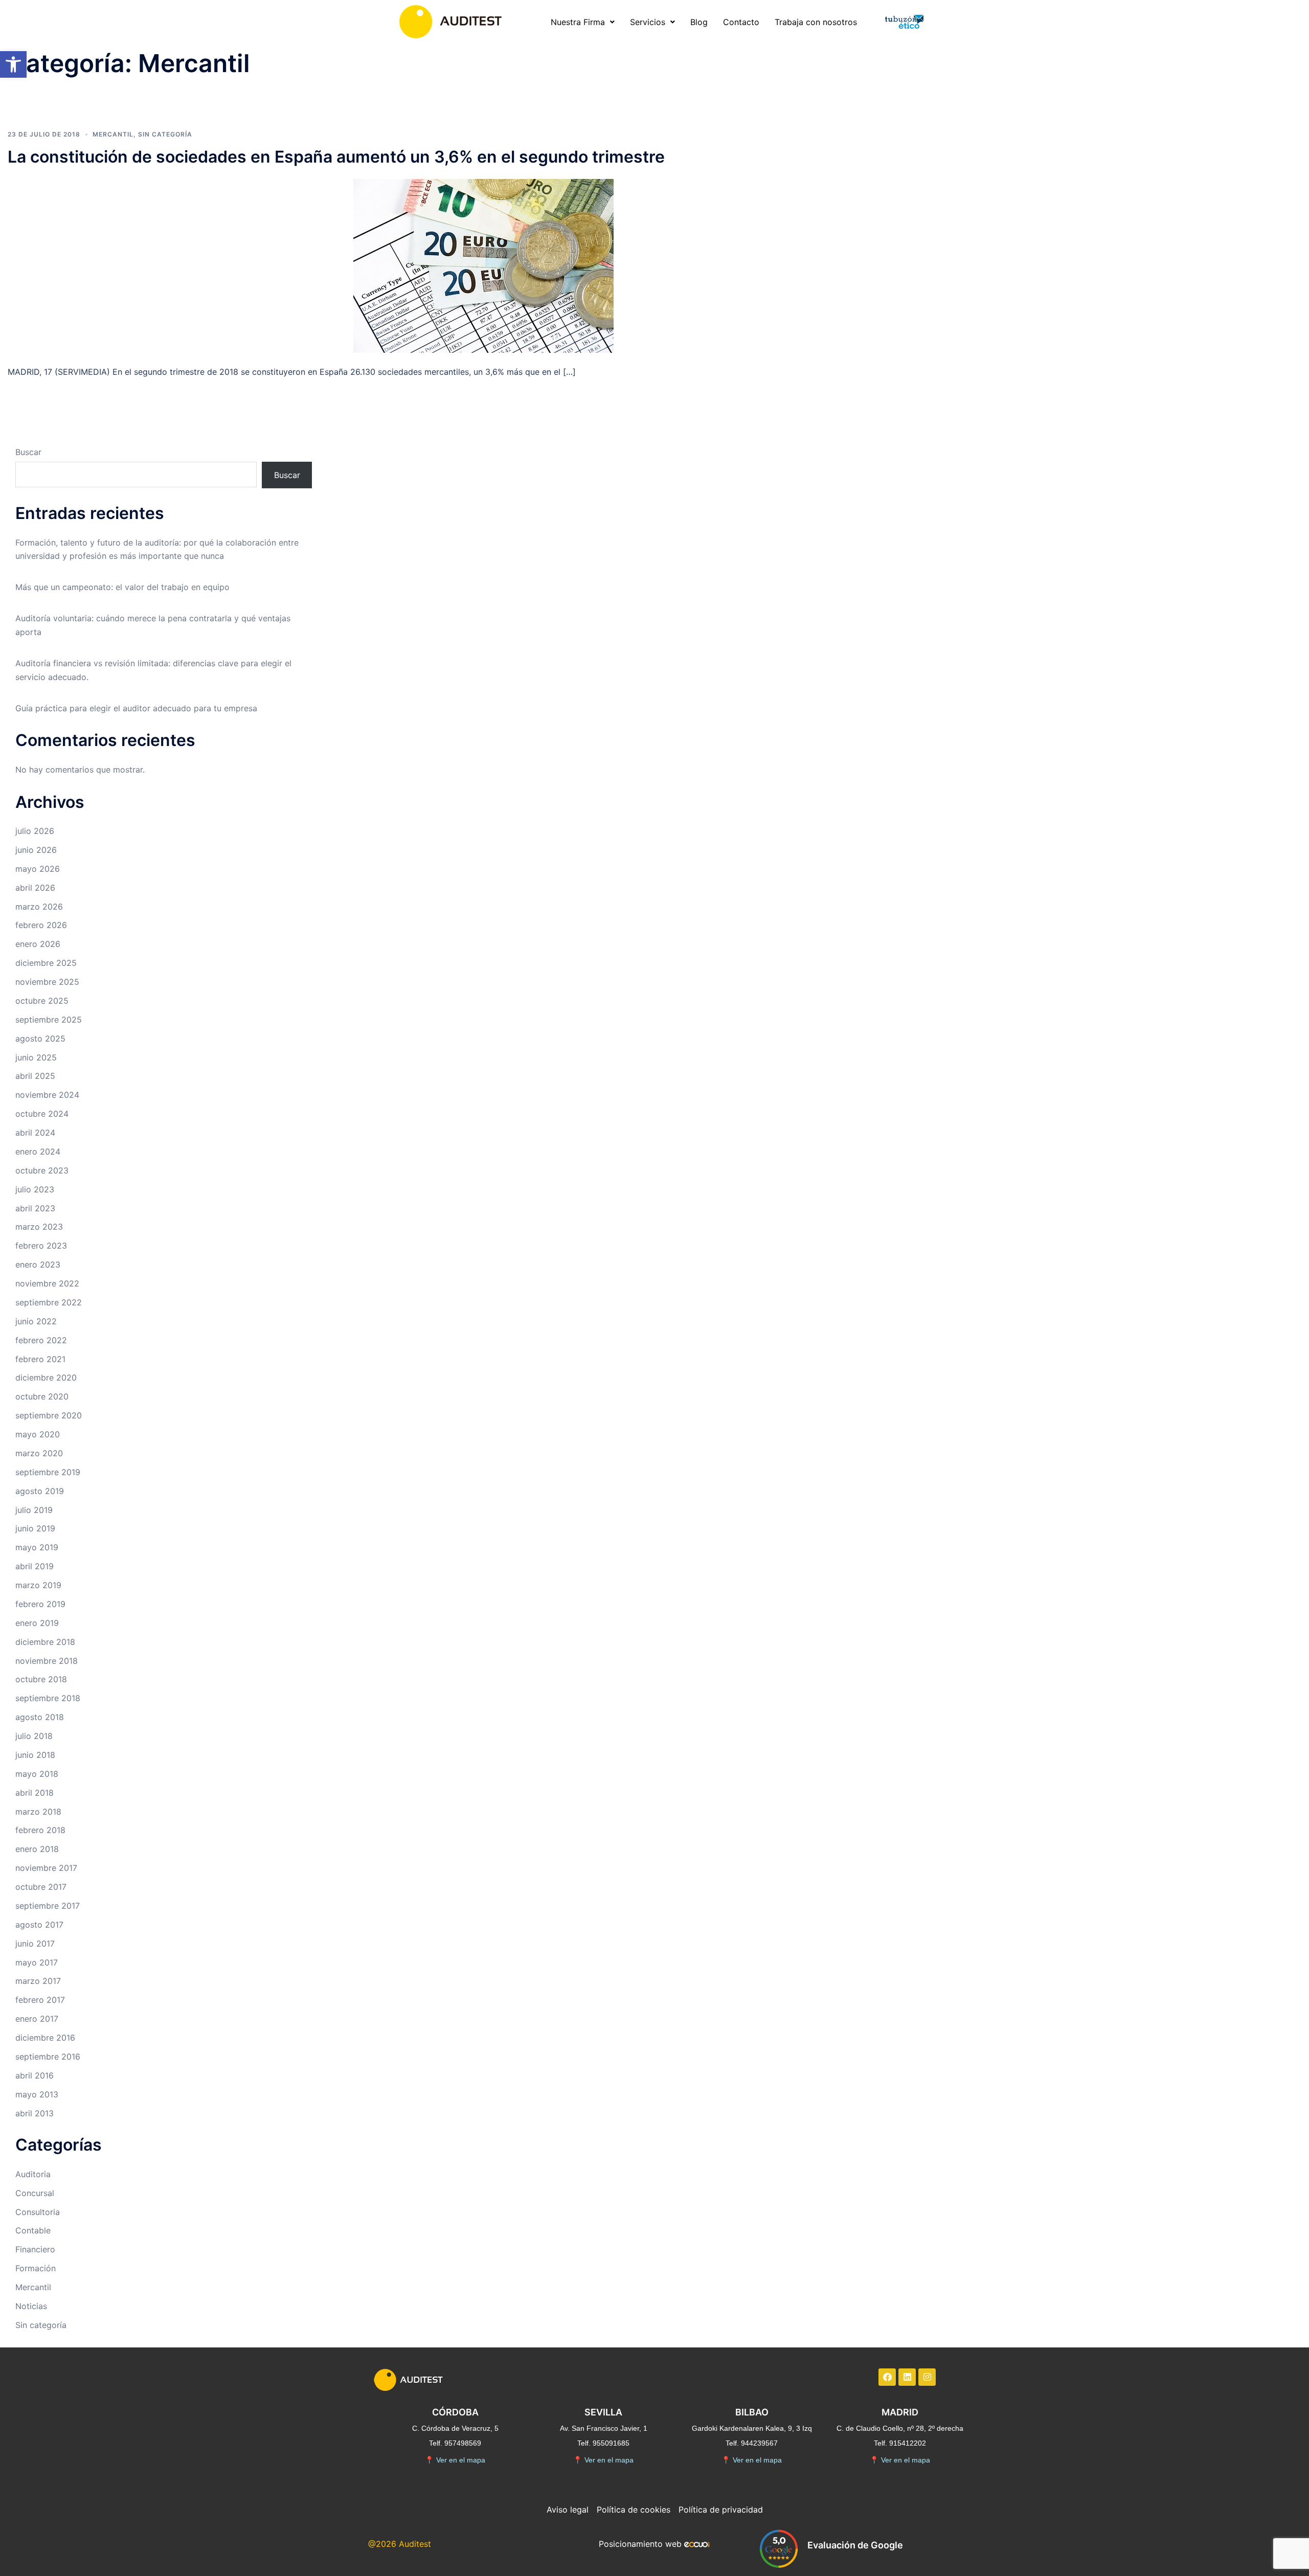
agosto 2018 (40, 1717)
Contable (33, 2230)
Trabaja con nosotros (816, 22)
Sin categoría (165, 134)
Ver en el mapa (455, 2460)
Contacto (741, 22)
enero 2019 (37, 1623)
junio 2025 (36, 1057)
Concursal (35, 2193)
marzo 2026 (39, 907)
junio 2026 (36, 850)
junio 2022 (36, 1321)
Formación (36, 2268)
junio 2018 (35, 1755)
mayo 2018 (37, 1774)
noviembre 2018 (47, 1661)
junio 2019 (35, 1528)
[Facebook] (887, 2377)
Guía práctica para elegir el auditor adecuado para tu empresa (136, 708)
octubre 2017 (41, 1887)
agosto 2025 (40, 1038)
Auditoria (33, 2174)
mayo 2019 (37, 1547)
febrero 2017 (40, 2000)
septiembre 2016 (48, 2057)
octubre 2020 (42, 1396)
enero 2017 (37, 2019)
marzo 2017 (38, 1981)
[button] (13, 64)
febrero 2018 (40, 1830)
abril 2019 (35, 1566)
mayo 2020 (38, 1434)
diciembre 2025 (46, 963)
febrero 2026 (41, 925)
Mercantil (113, 134)
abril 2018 (35, 1793)
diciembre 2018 (45, 1642)
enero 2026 (38, 944)
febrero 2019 (40, 1604)
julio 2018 (34, 1736)
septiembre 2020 (49, 1415)
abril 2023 (35, 1208)
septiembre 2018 (48, 1698)
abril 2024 (35, 1133)
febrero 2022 (41, 1340)
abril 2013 (35, 2113)
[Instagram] (927, 2377)
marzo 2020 (39, 1453)
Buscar (28, 452)
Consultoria (38, 2212)
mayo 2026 (38, 869)
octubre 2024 (42, 1114)
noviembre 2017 (46, 1868)
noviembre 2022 (47, 1283)
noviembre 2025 (47, 982)
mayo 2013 (37, 2094)
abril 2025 (35, 1076)
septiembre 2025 (49, 1020)
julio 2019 (34, 1510)
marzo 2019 (38, 1585)
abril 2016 (35, 2075)
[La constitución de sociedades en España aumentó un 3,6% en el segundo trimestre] (483, 265)
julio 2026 (35, 831)
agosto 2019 (40, 1491)
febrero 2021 (40, 1359)
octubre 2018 (41, 1679)
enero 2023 (38, 1264)
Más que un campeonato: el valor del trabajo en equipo (122, 587)
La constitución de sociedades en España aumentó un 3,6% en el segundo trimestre (336, 157)
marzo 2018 (38, 1812)
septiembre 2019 (48, 1472)
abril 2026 (35, 888)
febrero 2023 (41, 1246)
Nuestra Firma (578, 22)
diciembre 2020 (46, 1377)
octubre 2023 (42, 1170)
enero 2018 (37, 1849)
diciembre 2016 (45, 2038)
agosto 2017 (39, 1925)
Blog (699, 22)
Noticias (31, 2306)
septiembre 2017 (48, 1906)
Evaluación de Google (855, 2545)
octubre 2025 (42, 1001)
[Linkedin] (907, 2377)
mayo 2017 (37, 1962)
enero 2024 (38, 1151)
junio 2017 (35, 1944)
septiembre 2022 (49, 1302)
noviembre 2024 (47, 1095)
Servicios (648, 22)
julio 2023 (35, 1189)
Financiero (35, 2249)
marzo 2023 (39, 1227)
